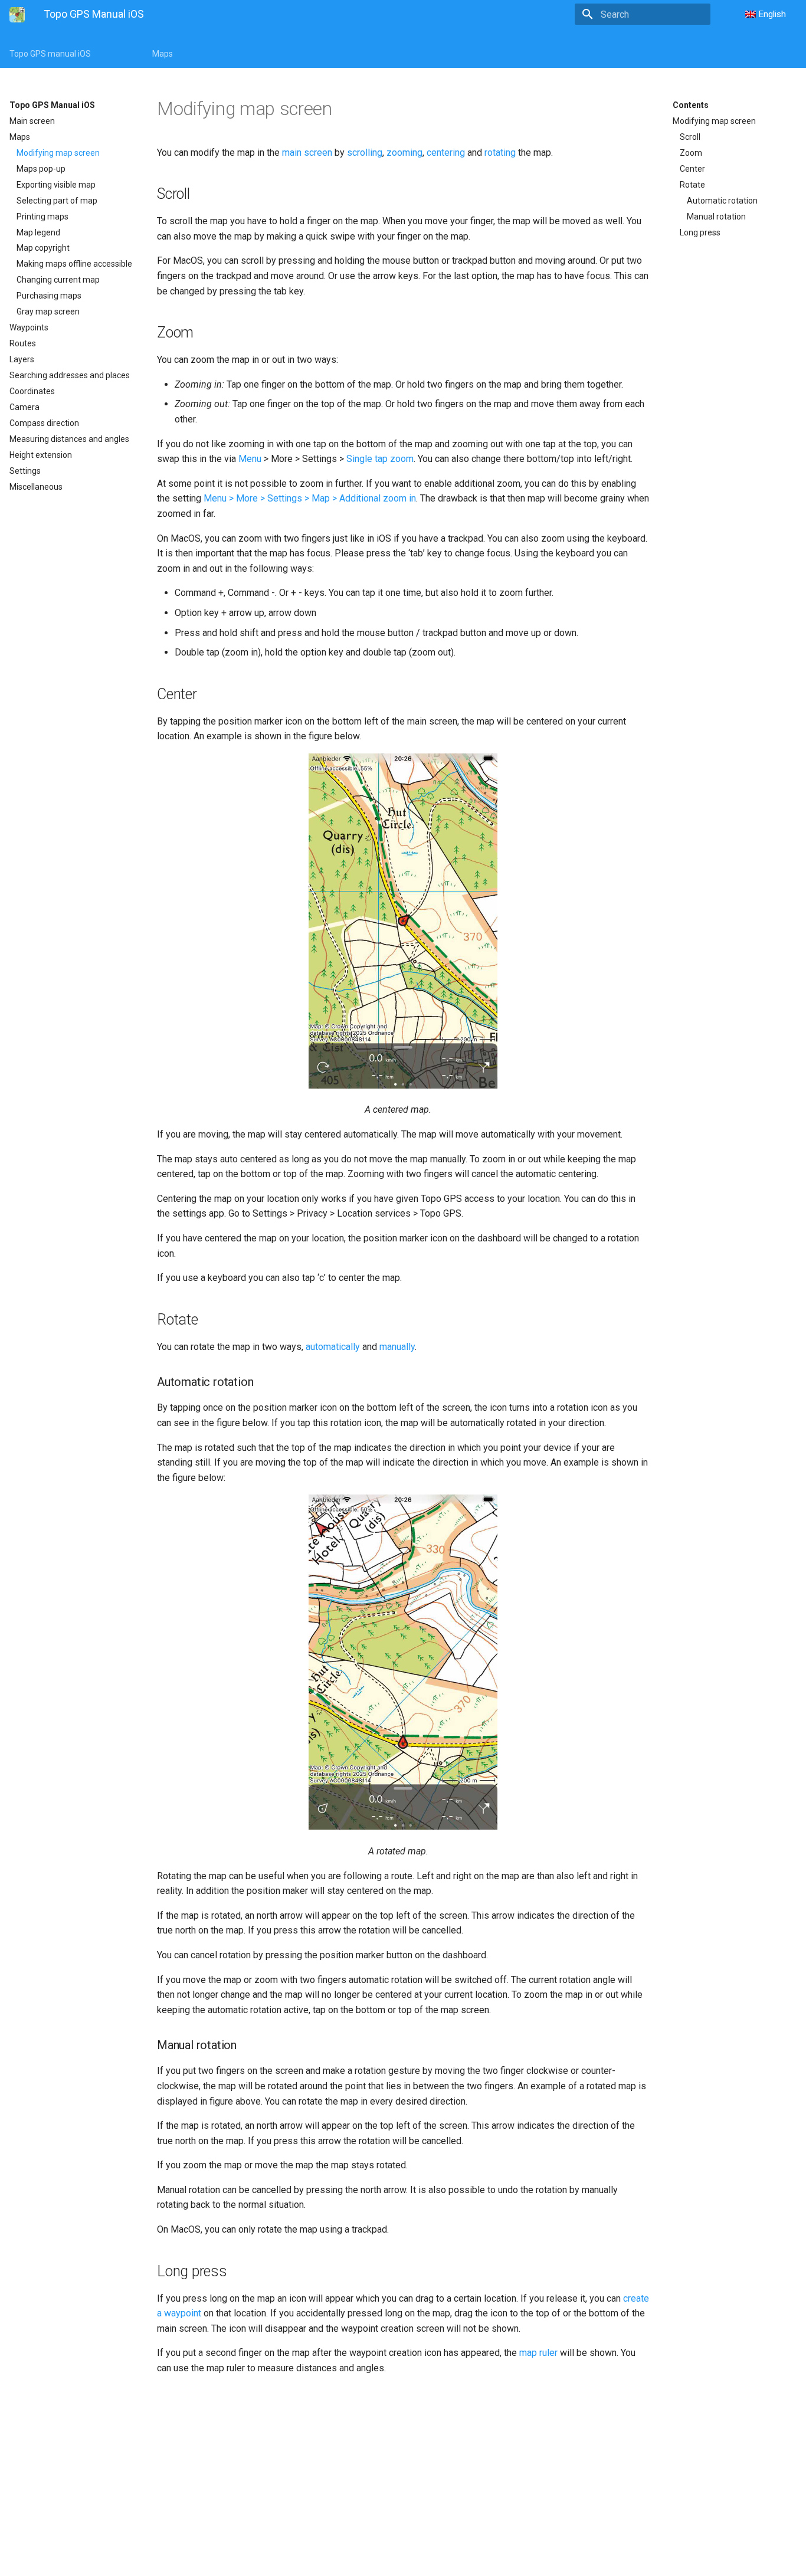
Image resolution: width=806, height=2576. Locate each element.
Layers (22, 359)
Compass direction (44, 423)
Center (692, 169)
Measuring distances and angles (69, 439)
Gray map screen (48, 312)
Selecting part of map (57, 201)
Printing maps (42, 217)
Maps (163, 54)
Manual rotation (716, 217)
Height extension (41, 455)
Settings (25, 471)
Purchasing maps (49, 296)
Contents (691, 105)
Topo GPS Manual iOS (52, 105)
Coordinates (32, 391)
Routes (23, 343)
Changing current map (58, 280)
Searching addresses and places (70, 375)
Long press (700, 232)
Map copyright (43, 248)
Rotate (692, 185)
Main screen (32, 121)
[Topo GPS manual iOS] (17, 15)
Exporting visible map (56, 185)
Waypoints (29, 327)
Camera (24, 407)
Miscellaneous (36, 487)
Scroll (690, 137)
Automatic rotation (722, 201)
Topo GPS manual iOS (50, 54)
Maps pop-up (41, 169)
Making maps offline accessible (74, 264)
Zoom (691, 153)
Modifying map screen (58, 153)
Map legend (38, 232)
